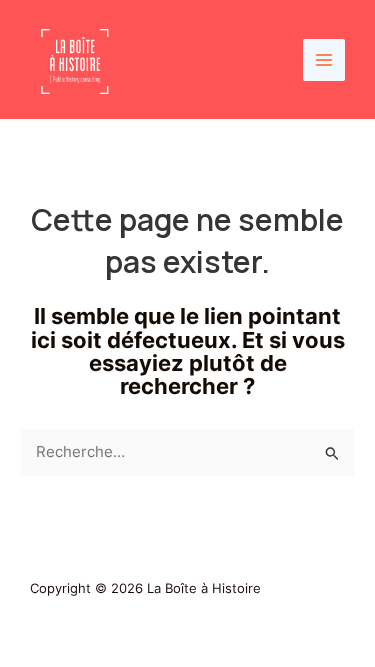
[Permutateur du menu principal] (324, 60)
